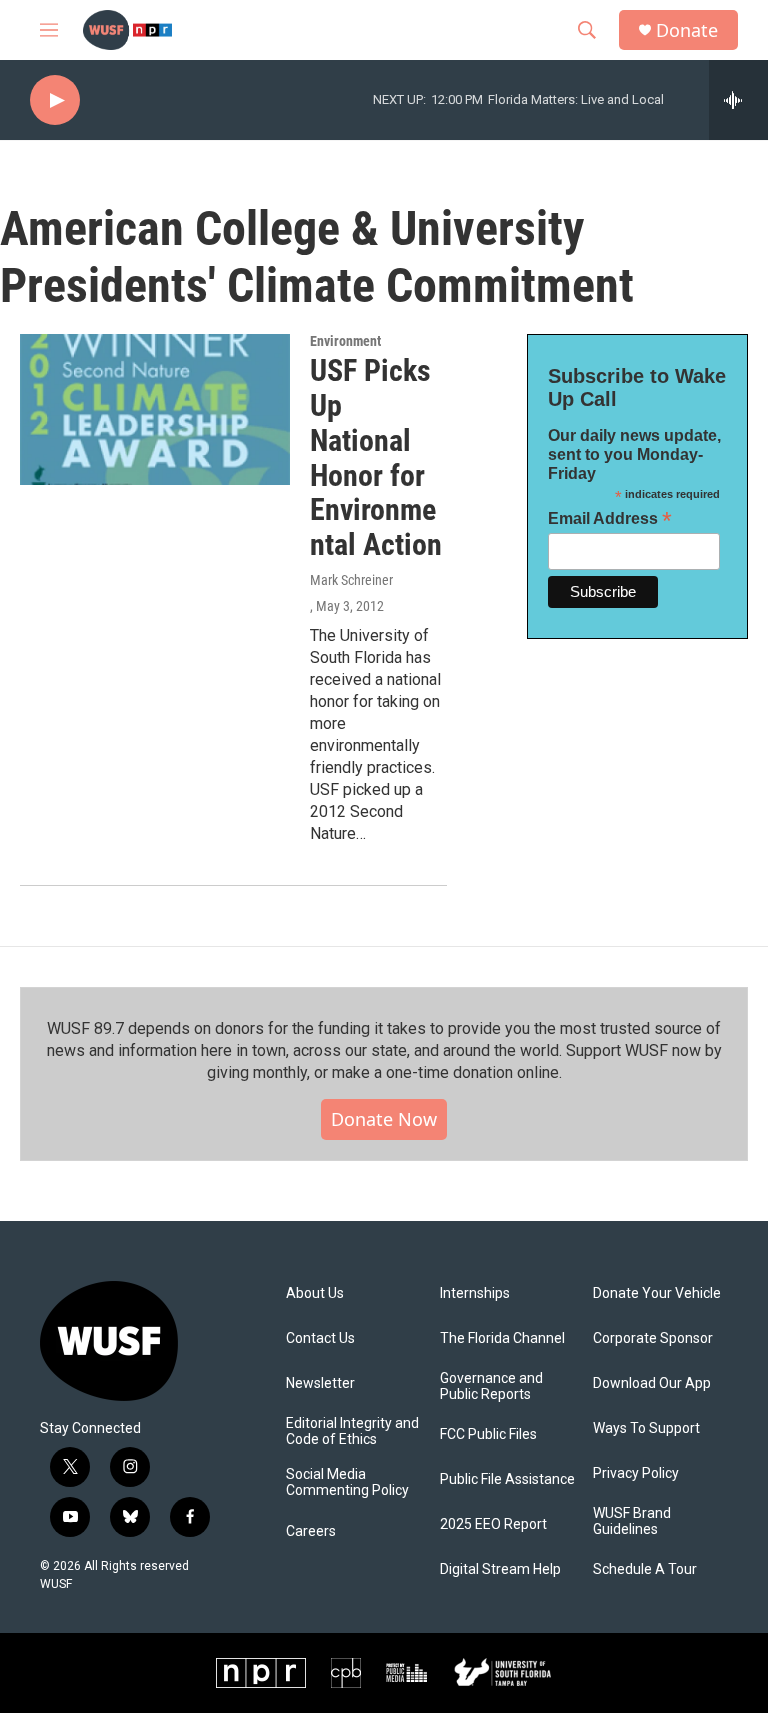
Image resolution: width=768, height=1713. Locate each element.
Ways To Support (646, 1428)
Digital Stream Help (500, 1569)
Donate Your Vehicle (657, 1293)
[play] (55, 100)
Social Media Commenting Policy (347, 1482)
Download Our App (652, 1383)
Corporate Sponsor (653, 1338)
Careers (311, 1531)
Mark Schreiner (351, 580)
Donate (687, 30)
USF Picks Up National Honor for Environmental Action (376, 457)
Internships (475, 1293)
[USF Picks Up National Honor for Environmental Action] (155, 409)
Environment (345, 341)
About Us (315, 1293)
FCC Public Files (488, 1434)
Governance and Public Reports (491, 1386)
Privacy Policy (636, 1473)
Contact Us (320, 1338)
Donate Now (384, 1119)
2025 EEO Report (493, 1524)
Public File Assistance (507, 1479)
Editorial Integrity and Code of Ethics (352, 1431)
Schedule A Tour (645, 1569)
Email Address (610, 518)
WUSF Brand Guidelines (632, 1521)
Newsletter (320, 1383)
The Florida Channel (502, 1338)
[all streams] (738, 100)
